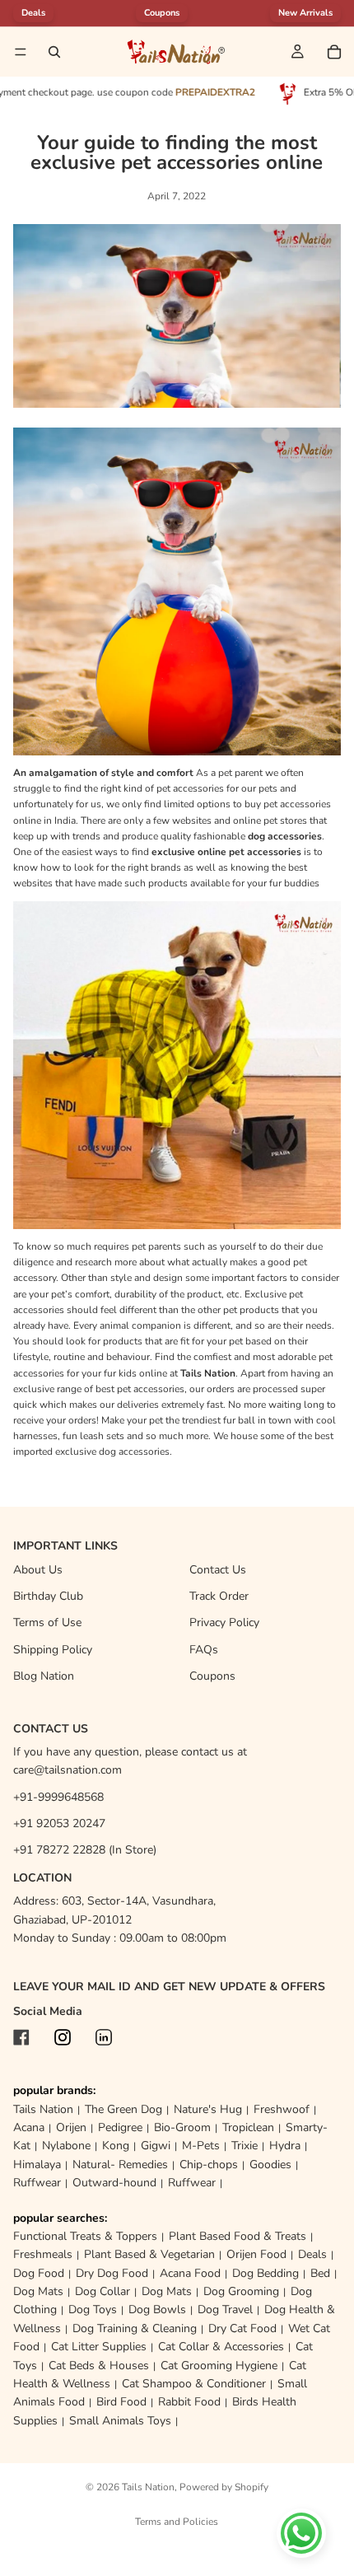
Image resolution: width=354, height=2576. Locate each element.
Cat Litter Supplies (99, 2347)
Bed (320, 2273)
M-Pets (201, 2146)
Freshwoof (282, 2109)
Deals (312, 2254)
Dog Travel (225, 2310)
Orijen (71, 2127)
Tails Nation (43, 2109)
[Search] (54, 52)
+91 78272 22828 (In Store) (85, 1850)
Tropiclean (248, 2127)
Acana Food (190, 2273)
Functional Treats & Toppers (85, 2236)
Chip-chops (209, 2165)
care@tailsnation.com (68, 1770)
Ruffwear (37, 2183)
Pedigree (120, 2127)
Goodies (270, 2165)
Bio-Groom (182, 2127)
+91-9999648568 (58, 1797)
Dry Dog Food (112, 2273)
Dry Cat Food (242, 2328)
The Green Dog (123, 2109)
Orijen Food (256, 2254)
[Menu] (21, 52)
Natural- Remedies (120, 2165)
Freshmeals (43, 2254)
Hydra (285, 2146)
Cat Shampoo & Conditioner (194, 2384)
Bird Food (121, 2402)
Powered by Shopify (224, 2487)
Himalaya (37, 2165)
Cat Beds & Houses (99, 2366)
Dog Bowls (157, 2310)
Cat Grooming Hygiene (219, 2366)
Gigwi (156, 2146)
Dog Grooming (241, 2291)
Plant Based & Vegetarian (149, 2254)
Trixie (245, 2146)
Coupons (162, 13)
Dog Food (39, 2273)
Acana (29, 2127)
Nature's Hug (208, 2109)
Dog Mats (38, 2291)
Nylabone (66, 2146)
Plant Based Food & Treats (238, 2236)
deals (33, 13)
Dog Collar (102, 2291)
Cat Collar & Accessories (221, 2347)
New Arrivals (305, 13)
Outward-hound (114, 2183)
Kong (116, 2146)
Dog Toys (93, 2310)
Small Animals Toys (120, 2421)
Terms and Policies (177, 2522)
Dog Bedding (265, 2273)
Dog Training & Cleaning (135, 2328)
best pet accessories (139, 1389)
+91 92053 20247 (59, 1823)
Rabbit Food (189, 2402)
